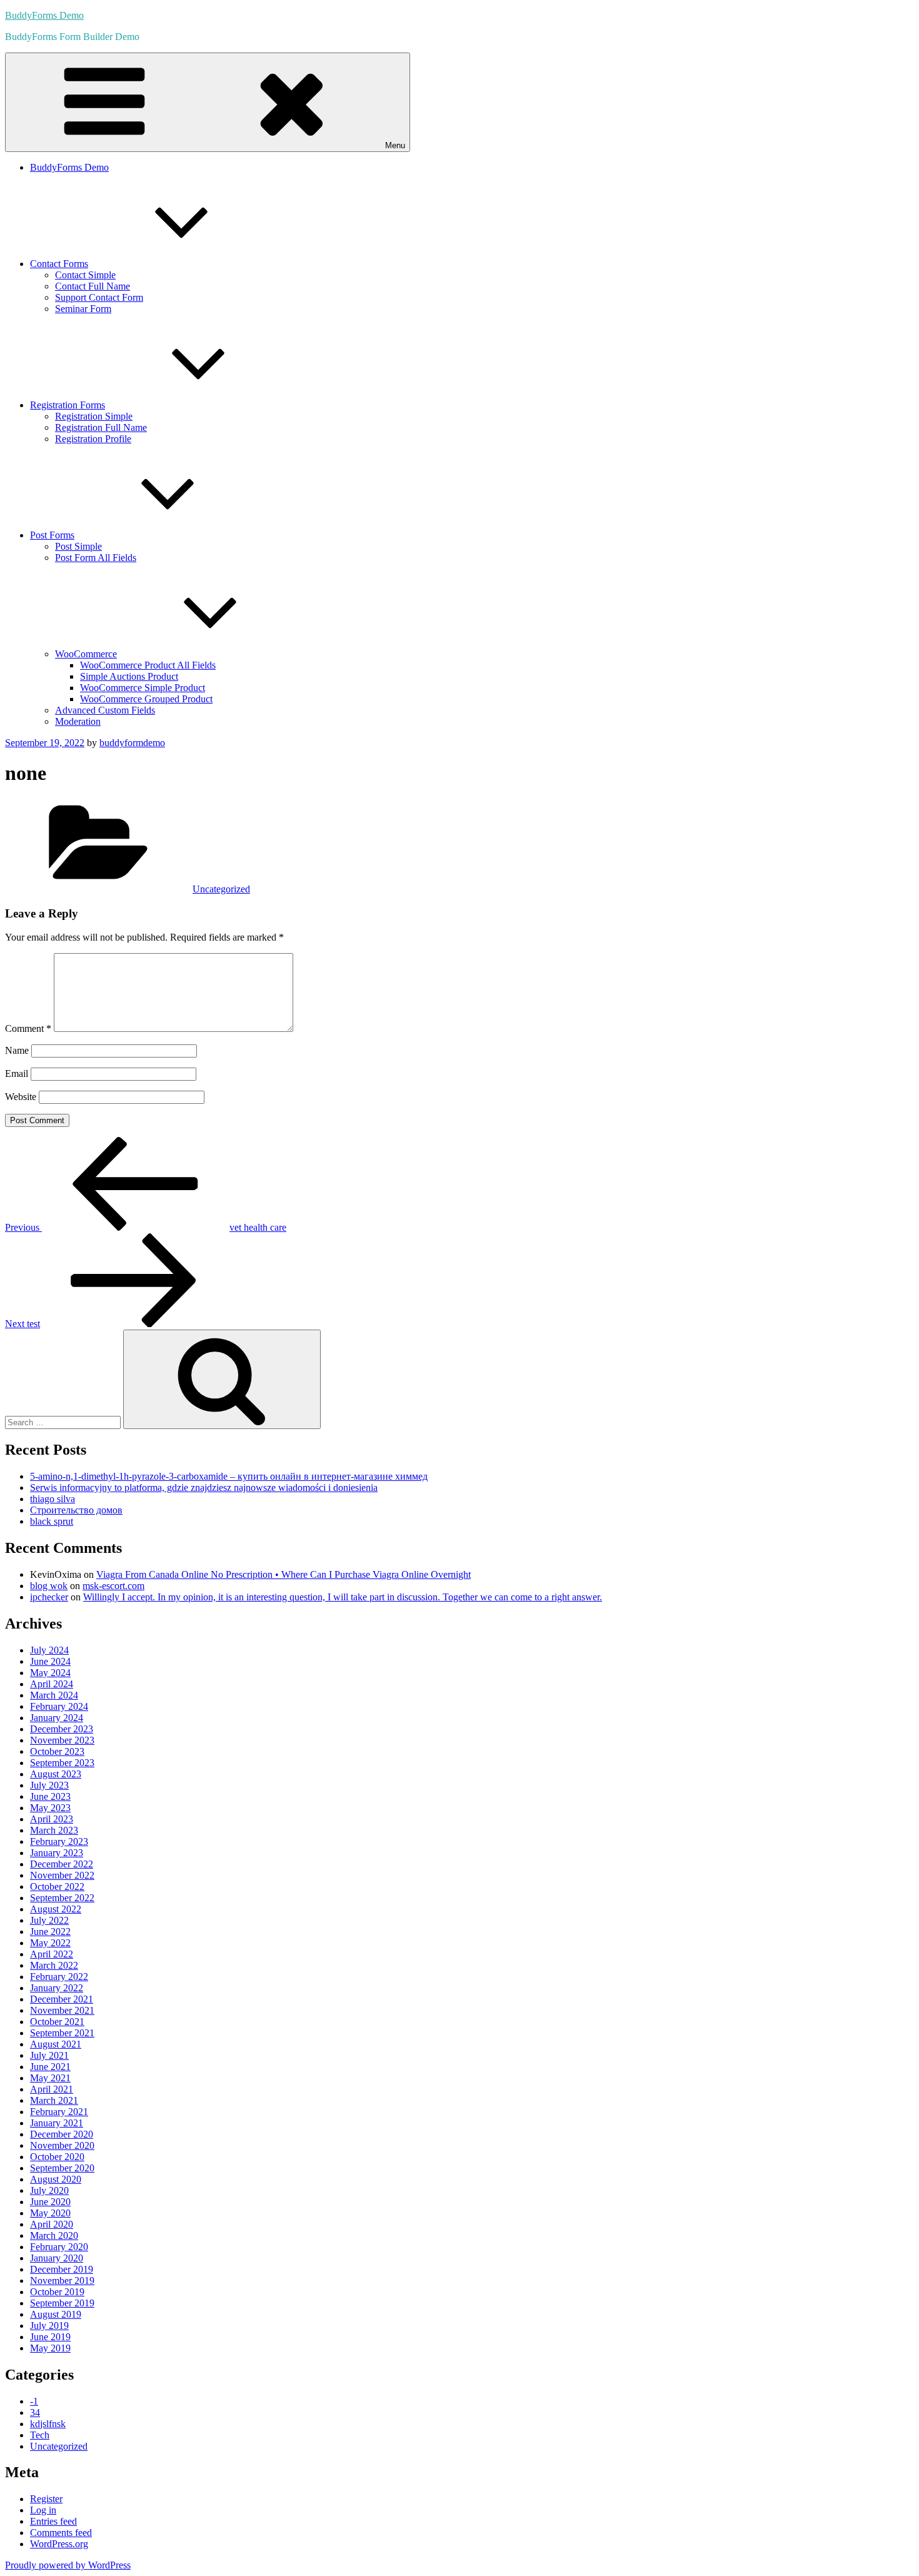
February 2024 (59, 1706)
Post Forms (52, 535)
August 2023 (56, 1774)
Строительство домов (76, 1510)
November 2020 (62, 2145)
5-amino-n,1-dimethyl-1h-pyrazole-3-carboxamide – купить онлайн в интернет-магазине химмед (229, 1476)
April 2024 (52, 1684)
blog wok (49, 1586)
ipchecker (49, 1597)
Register (46, 2499)
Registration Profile (93, 439)
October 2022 (57, 1887)
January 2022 (57, 1988)
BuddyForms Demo (44, 15)
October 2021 (57, 2022)
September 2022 (62, 1898)
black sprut (52, 1521)
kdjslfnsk (48, 2424)
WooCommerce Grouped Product (146, 699)
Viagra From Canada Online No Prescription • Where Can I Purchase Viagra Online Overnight (284, 1574)
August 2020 (56, 2179)
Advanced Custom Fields (105, 710)
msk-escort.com (113, 1586)
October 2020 (57, 2157)
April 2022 (52, 1954)
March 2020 (54, 2235)
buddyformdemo (132, 743)
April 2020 (52, 2224)
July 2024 (49, 1650)
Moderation (78, 721)
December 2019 (62, 2269)
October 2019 (57, 2292)
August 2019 (56, 2314)
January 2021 (57, 2123)
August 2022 (56, 1909)
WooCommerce (86, 654)
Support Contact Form (99, 297)
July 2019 (49, 2326)
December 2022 (62, 1864)
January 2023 (57, 1853)
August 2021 (56, 2044)
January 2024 (57, 1718)
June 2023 (50, 1796)
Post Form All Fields (96, 558)
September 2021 (62, 2033)
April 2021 (52, 2089)
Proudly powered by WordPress (68, 2565)
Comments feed (61, 2533)
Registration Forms (68, 405)
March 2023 (54, 1830)
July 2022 (49, 1920)
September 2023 (62, 1763)
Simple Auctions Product (129, 676)
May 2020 (50, 2213)
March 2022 (54, 1965)
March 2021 (54, 2100)
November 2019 (62, 2281)
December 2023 (62, 1729)
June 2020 (50, 2202)
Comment (28, 1028)
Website (21, 1097)
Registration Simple (94, 416)
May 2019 (50, 2348)
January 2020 (57, 2258)
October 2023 (57, 1751)
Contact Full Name (93, 286)
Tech (40, 2435)
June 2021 (50, 2067)
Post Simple (78, 546)
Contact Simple (85, 275)
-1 (34, 2401)
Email (17, 1073)
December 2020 (62, 2134)
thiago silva (53, 1499)
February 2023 (59, 1841)
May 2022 (50, 1943)
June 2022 (50, 1932)
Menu (395, 145)
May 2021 (50, 2078)
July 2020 (49, 2190)
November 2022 (62, 1875)
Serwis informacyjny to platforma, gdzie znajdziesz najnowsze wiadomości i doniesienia (204, 1488)
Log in (43, 2510)
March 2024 (54, 1695)
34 (35, 2412)
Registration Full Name (101, 427)
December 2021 (62, 1999)
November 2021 (62, 2010)
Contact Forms (59, 264)
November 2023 (62, 1740)
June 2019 (50, 2337)
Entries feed (53, 2521)
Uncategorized (221, 889)
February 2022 (59, 1977)
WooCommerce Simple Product (143, 688)
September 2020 (62, 2168)
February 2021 (59, 2112)
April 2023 (52, 1819)
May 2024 (50, 1673)
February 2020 (59, 2247)
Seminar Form (83, 309)
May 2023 (50, 1808)
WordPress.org (59, 2544)
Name (17, 1050)
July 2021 (49, 2055)
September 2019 (62, 2303)
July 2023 (49, 1785)
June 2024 (50, 1661)
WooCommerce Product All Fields (148, 665)
